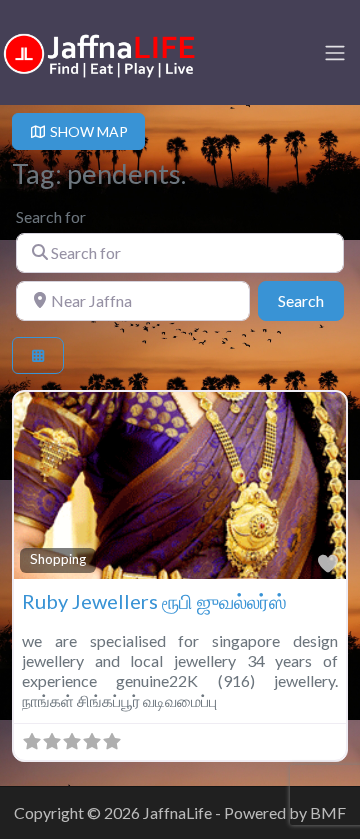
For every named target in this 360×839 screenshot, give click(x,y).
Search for (51, 216)
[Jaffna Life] (100, 50)
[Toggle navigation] (335, 53)
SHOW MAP (87, 131)
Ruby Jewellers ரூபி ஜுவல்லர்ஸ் (154, 601)
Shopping (58, 559)
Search (311, 300)
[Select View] (38, 355)
